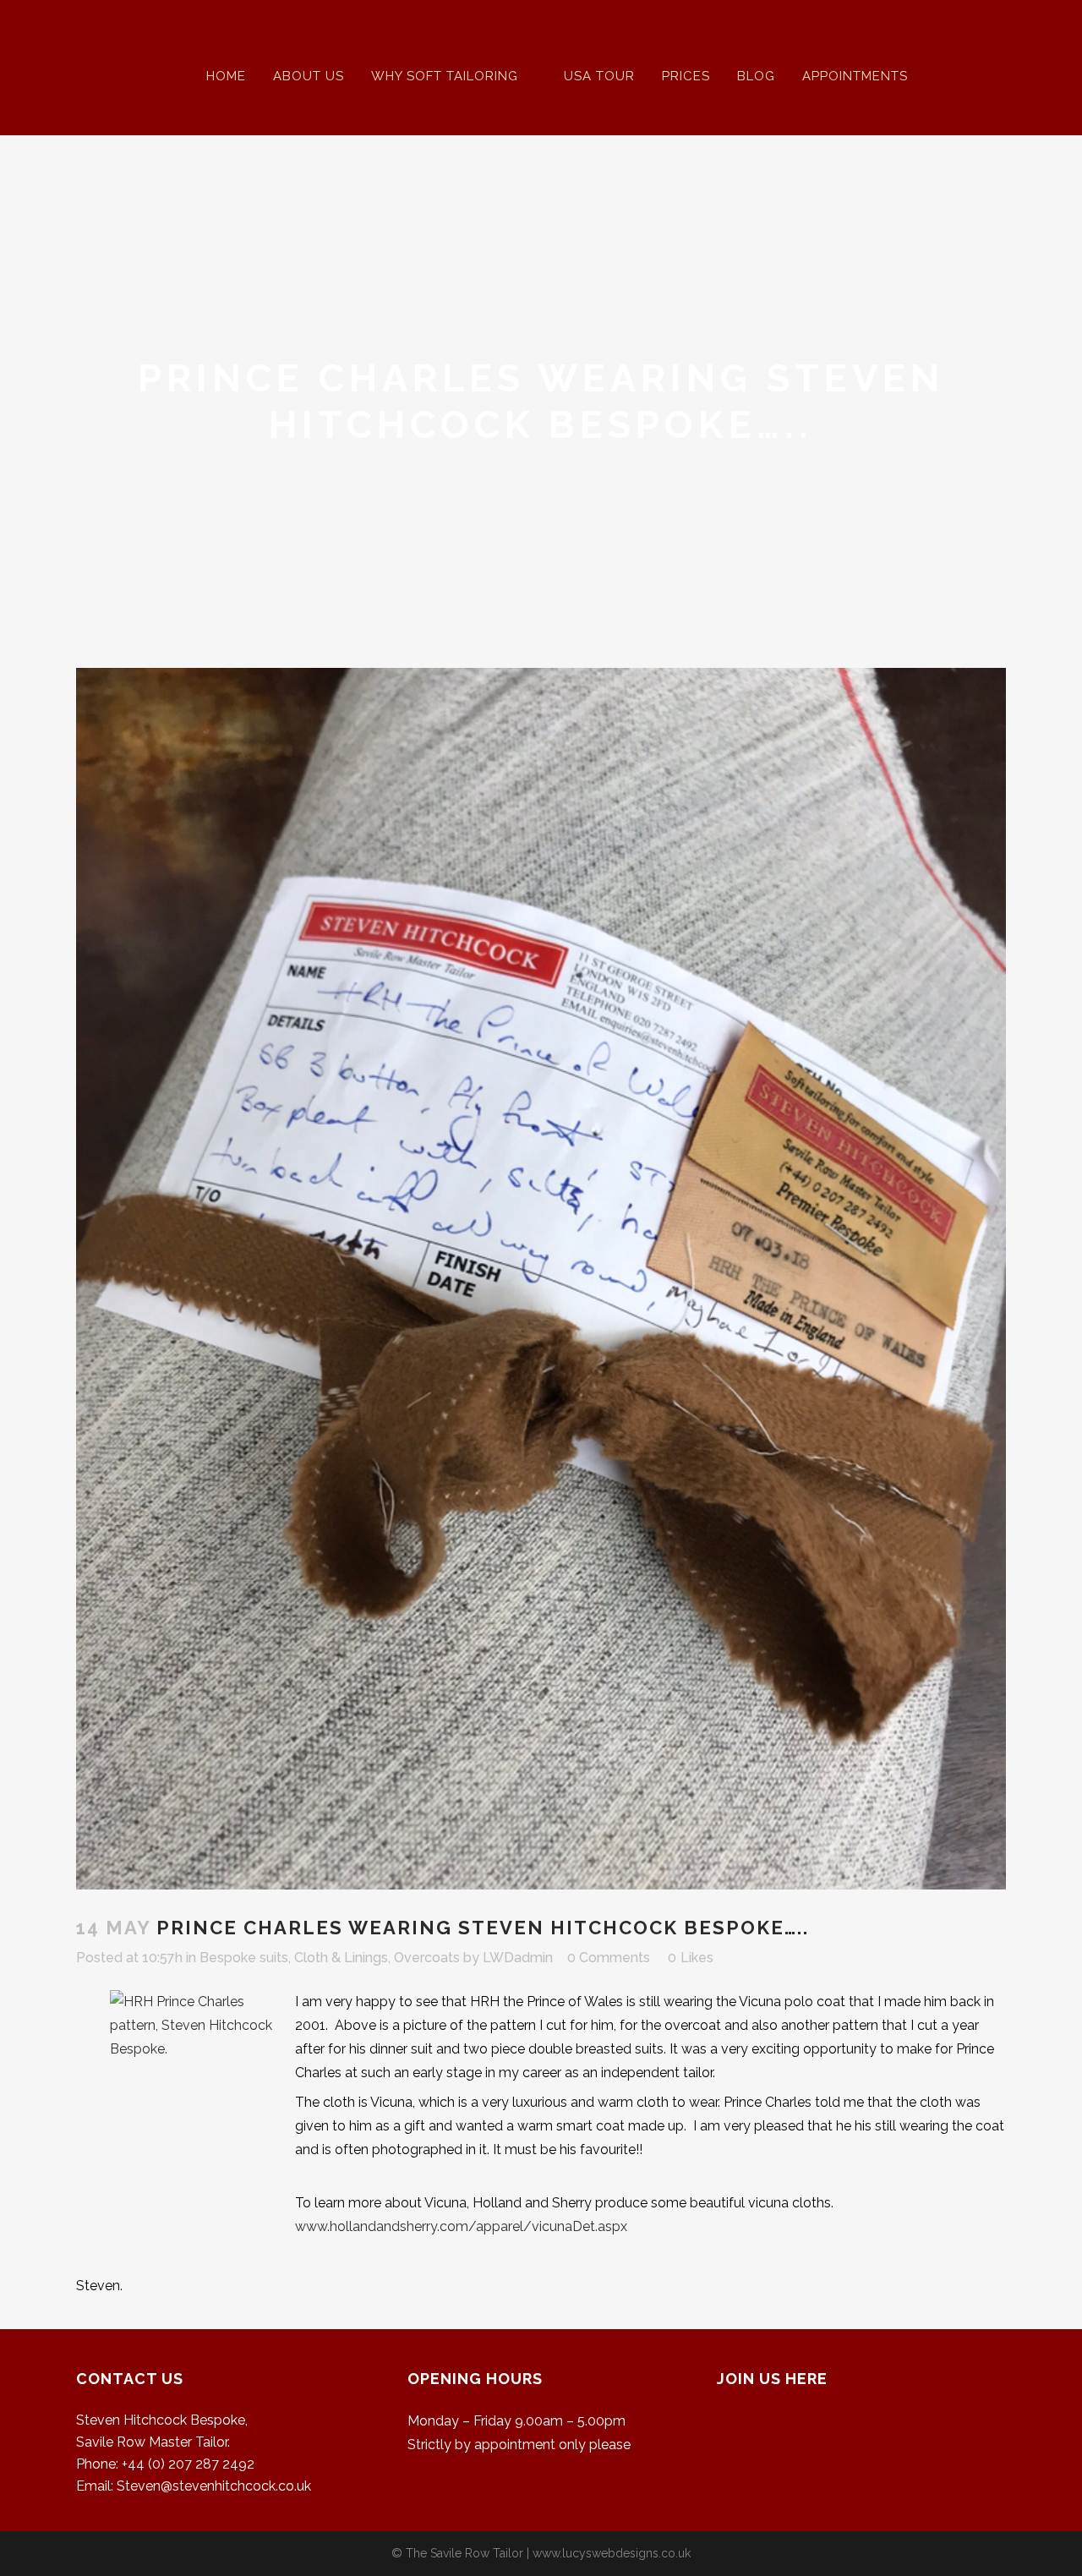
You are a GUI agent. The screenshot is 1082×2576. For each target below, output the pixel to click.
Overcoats (427, 1958)
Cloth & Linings (341, 1958)
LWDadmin (518, 1958)
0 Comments (609, 1958)
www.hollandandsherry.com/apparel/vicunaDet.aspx (461, 2226)
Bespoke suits (244, 1958)
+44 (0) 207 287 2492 (188, 2464)
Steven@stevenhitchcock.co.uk (214, 2486)
